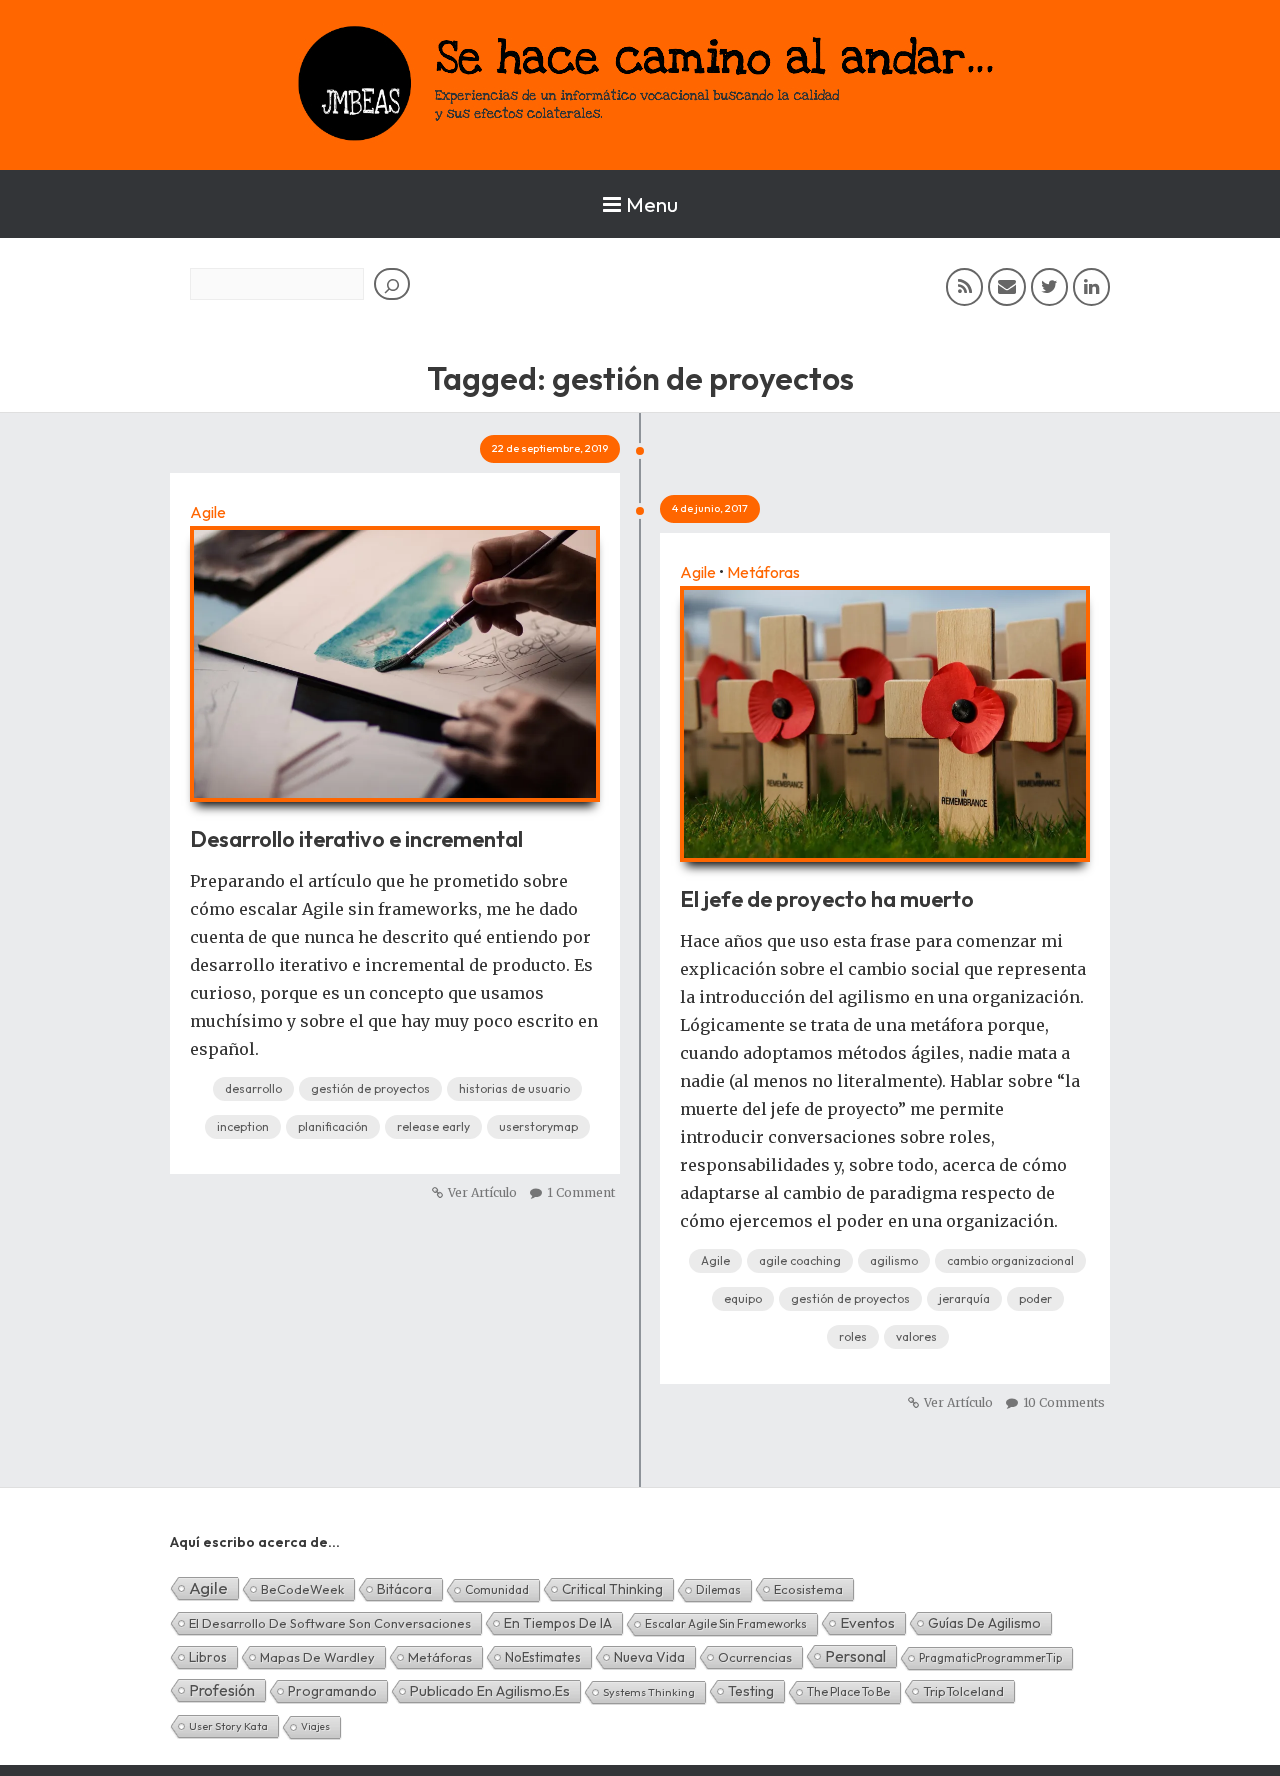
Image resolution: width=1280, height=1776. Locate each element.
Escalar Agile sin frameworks (726, 1623)
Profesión (222, 1690)
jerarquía (964, 1298)
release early (433, 1126)
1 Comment (581, 1192)
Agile (208, 512)
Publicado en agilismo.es (490, 1691)
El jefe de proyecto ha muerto (827, 899)
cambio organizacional (1010, 1260)
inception (243, 1126)
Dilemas (718, 1589)
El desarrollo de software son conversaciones (330, 1623)
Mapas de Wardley (317, 1657)
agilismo (894, 1260)
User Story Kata (228, 1726)
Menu (652, 204)
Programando (332, 1691)
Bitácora (404, 1589)
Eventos (867, 1622)
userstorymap (538, 1126)
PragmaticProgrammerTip (990, 1657)
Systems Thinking (649, 1692)
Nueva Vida (649, 1657)
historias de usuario (514, 1088)
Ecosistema (808, 1589)
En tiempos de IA (558, 1623)
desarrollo (253, 1088)
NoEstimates (543, 1657)
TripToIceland (963, 1691)
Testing (751, 1691)
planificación (333, 1126)
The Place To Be (848, 1691)
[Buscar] (392, 284)
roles (853, 1336)
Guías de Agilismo (984, 1623)
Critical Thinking (612, 1589)
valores (916, 1336)
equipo (743, 1298)
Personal (855, 1656)
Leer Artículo (395, 653)
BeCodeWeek (302, 1589)
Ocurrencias (755, 1657)
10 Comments (1064, 1402)
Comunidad (497, 1589)
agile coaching (800, 1260)
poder (1035, 1298)
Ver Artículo (482, 1192)
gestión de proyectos (370, 1088)
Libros (208, 1657)
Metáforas (763, 572)
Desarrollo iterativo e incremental (356, 839)
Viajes (315, 1726)
